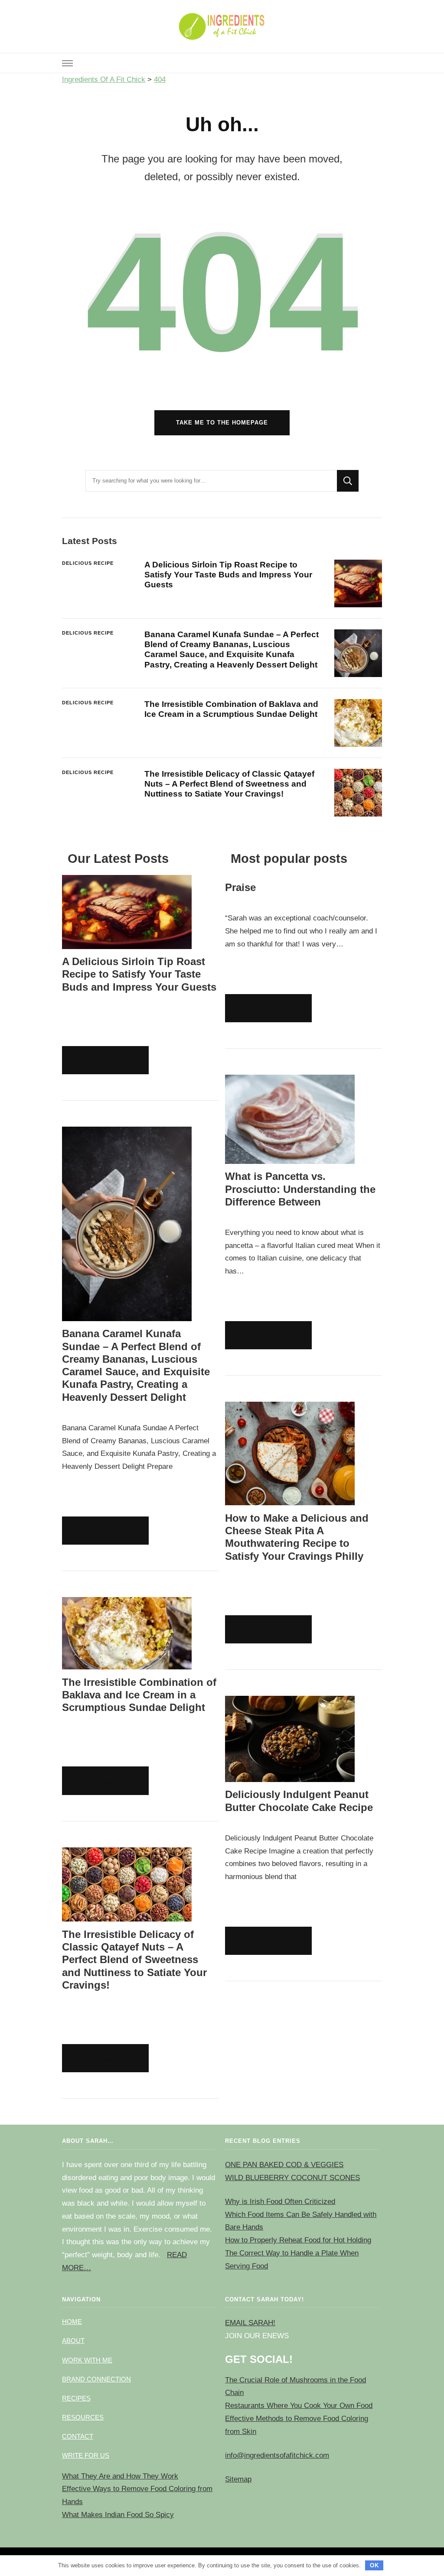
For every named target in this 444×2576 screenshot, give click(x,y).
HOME (72, 2322)
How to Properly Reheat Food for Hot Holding (298, 2240)
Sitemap (238, 2479)
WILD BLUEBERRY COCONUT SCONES (292, 2178)
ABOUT (73, 2341)
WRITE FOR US (86, 2455)
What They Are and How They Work (120, 2476)
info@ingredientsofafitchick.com (277, 2455)
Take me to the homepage (222, 423)
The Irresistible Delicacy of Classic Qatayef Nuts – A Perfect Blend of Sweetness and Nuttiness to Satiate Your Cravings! (229, 784)
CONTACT (78, 2436)
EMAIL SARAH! (250, 2323)
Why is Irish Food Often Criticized (280, 2202)
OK (374, 2565)
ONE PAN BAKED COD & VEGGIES (284, 2165)
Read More (103, 1062)
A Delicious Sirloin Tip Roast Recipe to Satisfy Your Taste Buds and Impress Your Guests (228, 575)
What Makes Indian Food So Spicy (118, 2515)
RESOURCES (83, 2417)
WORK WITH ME (87, 2360)
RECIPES (76, 2398)
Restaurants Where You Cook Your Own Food (299, 2406)
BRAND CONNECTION (96, 2379)
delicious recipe (88, 563)
